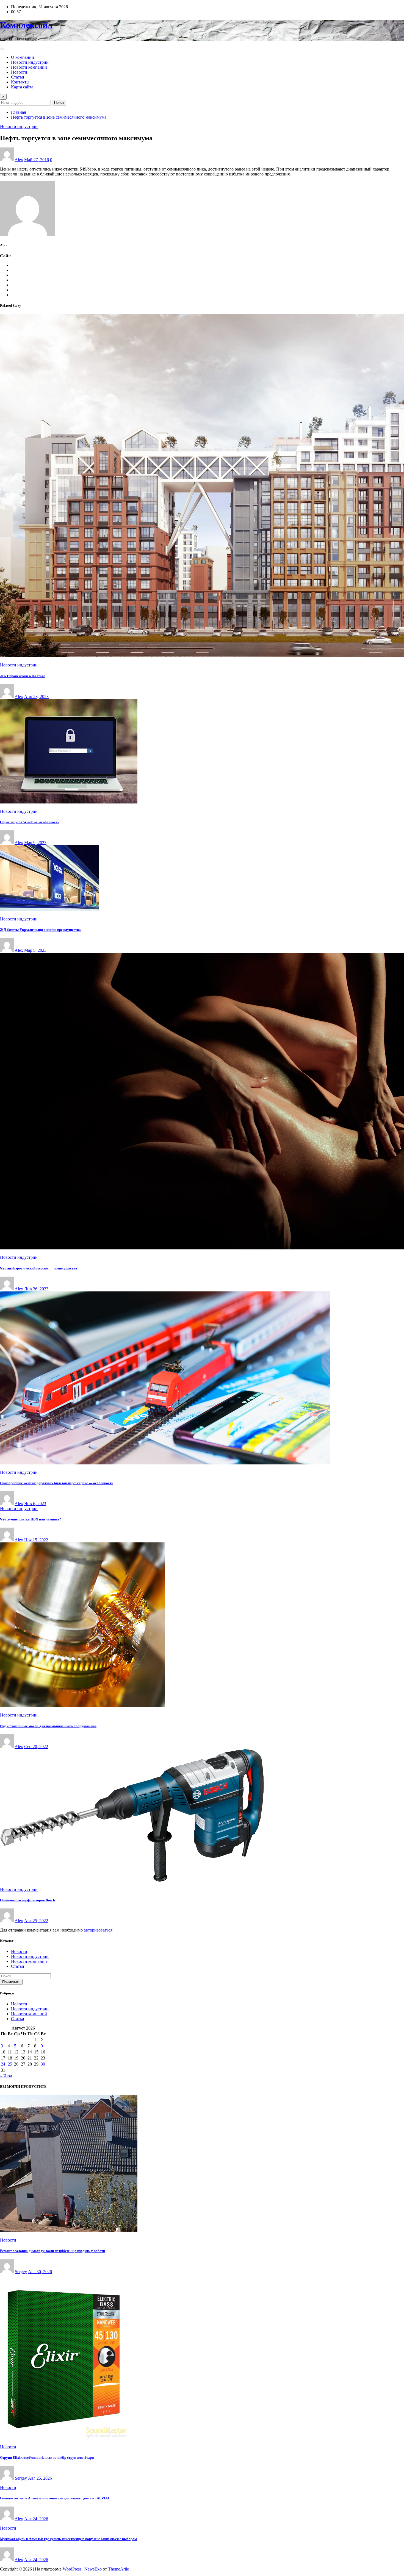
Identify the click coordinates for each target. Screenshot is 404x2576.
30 (43, 2064)
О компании (23, 57)
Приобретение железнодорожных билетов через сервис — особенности (57, 1483)
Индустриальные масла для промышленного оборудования (48, 1726)
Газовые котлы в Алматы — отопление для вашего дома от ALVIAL (55, 2498)
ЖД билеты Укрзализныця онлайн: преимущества (40, 930)
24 (3, 2064)
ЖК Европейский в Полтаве (23, 676)
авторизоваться (98, 1930)
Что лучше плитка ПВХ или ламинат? (31, 1519)
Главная (18, 112)
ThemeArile (118, 2569)
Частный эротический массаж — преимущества (39, 1268)
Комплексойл (26, 25)
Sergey (21, 2272)
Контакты (20, 82)
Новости (19, 72)
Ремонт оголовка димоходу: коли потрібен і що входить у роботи (52, 2251)
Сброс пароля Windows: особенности (30, 822)
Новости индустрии (30, 62)
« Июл (6, 2076)
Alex (19, 160)
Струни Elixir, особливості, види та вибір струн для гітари (47, 2458)
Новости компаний (29, 67)
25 (10, 2064)
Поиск (59, 103)
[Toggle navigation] (2, 49)
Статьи (18, 77)
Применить (11, 1982)
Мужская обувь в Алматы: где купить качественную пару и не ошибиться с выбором (68, 2539)
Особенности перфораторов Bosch (27, 1900)
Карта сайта (22, 87)
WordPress (72, 2569)
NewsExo (93, 2569)
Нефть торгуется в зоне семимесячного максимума (59, 117)
